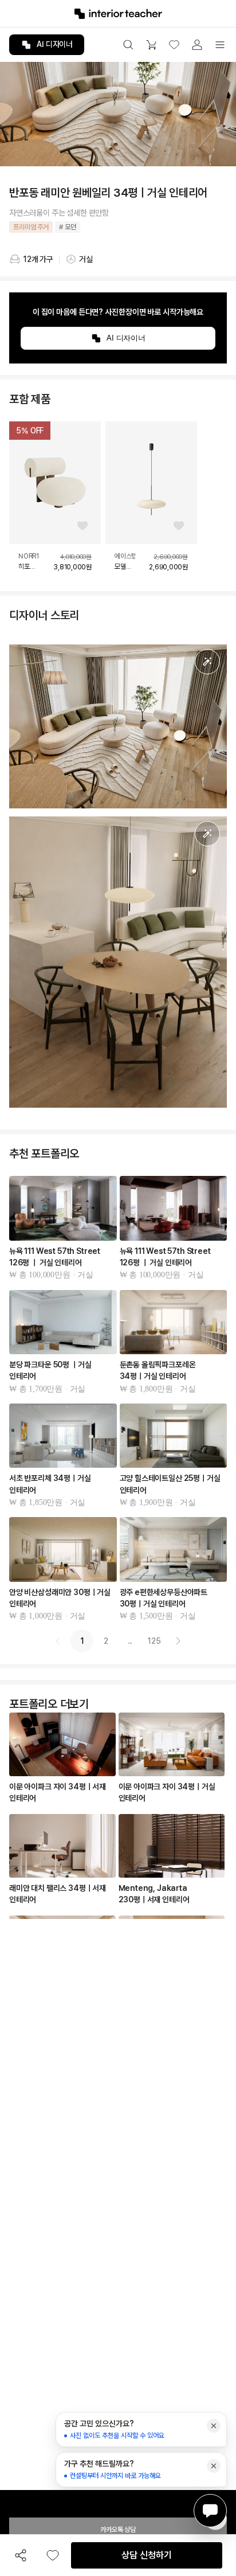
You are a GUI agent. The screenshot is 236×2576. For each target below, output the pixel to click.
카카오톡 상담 (118, 2530)
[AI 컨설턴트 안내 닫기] (214, 2426)
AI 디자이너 (55, 44)
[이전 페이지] (58, 1641)
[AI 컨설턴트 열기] (210, 2511)
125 (154, 1641)
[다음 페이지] (178, 1641)
